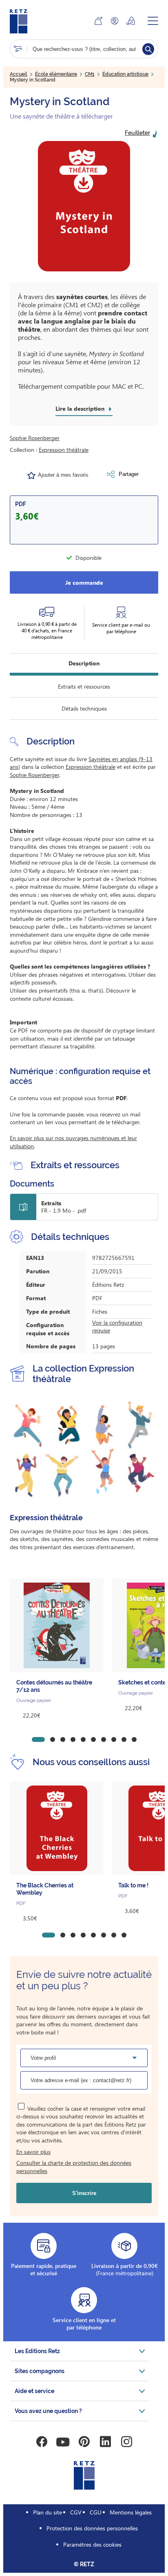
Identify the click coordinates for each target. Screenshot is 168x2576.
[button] (84, 206)
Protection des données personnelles (92, 2528)
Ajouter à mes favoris (63, 475)
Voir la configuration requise (117, 1327)
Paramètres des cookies (92, 2544)
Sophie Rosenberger (35, 438)
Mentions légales (131, 2512)
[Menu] (153, 21)
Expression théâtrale (64, 450)
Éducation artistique (125, 74)
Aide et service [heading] (34, 2391)
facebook (42, 2442)
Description (84, 663)
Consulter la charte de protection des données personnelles (74, 2167)
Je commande (84, 582)
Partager (129, 474)
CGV (76, 2512)
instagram (126, 2442)
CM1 (90, 74)
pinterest (84, 2442)
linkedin (105, 2442)
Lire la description (80, 409)
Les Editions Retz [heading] (37, 2351)
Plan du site (48, 2512)
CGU (96, 2512)
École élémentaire (56, 74)
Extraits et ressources (84, 686)
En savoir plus (33, 2152)
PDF (21, 504)
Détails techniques (84, 708)
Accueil (19, 74)
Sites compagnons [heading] (40, 2371)
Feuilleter (137, 133)
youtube (63, 2442)
